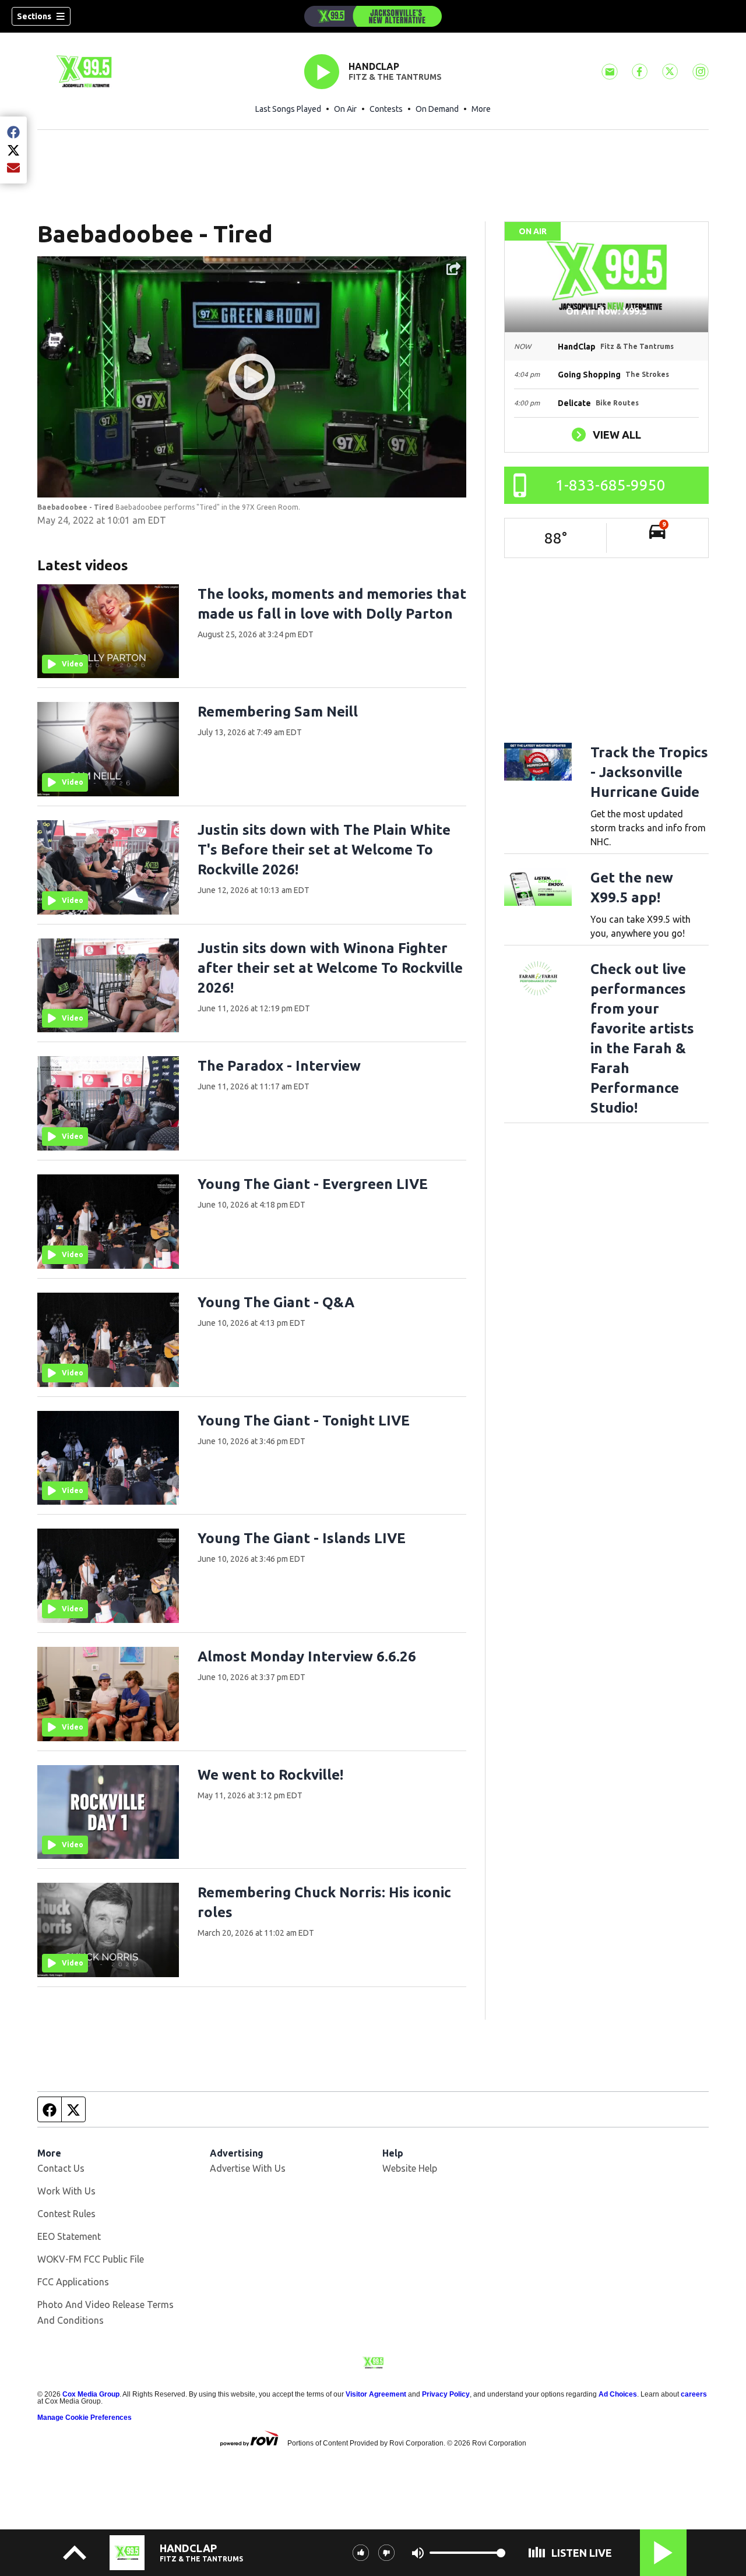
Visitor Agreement (376, 2394)
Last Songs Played (288, 109)
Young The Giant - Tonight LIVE (304, 1421)
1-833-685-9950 (610, 485)
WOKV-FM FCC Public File (91, 2259)
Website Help (410, 2168)
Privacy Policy (446, 2394)
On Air (345, 109)
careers (694, 2394)
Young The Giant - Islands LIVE (302, 1538)
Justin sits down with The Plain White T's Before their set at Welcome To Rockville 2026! (324, 850)
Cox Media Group (91, 2394)
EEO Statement (69, 2236)
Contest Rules (66, 2214)
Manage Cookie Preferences (85, 2418)
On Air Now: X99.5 (606, 311)
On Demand (437, 109)
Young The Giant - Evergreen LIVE (313, 1184)
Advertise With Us (248, 2168)
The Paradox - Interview (279, 1066)
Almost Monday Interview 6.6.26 (307, 1656)
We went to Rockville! (270, 1775)
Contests (386, 109)
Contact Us (61, 2168)
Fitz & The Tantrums (395, 77)
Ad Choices (618, 2394)
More (481, 109)
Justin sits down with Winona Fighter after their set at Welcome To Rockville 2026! (330, 968)
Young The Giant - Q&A (276, 1302)
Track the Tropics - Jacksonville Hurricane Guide (649, 772)
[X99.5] (373, 16)
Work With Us (66, 2191)
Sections (34, 16)
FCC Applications (73, 2282)
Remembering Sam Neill (278, 712)
